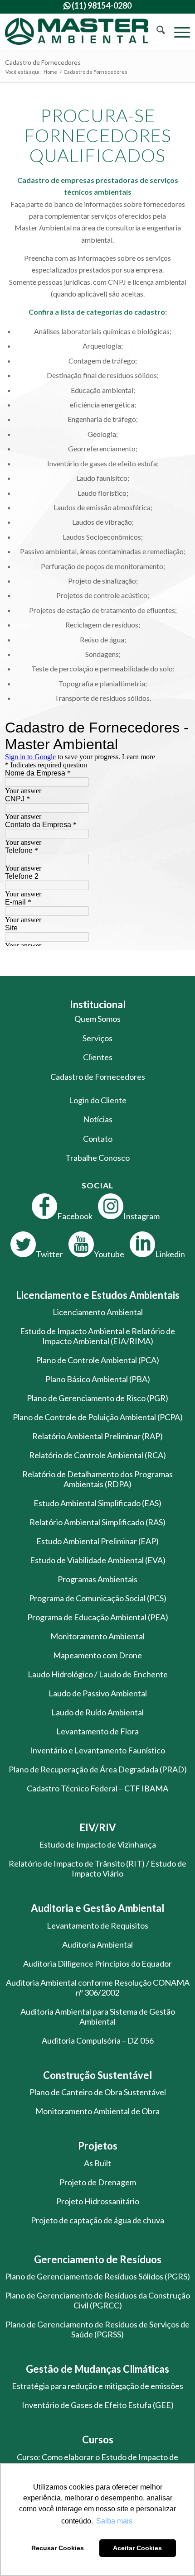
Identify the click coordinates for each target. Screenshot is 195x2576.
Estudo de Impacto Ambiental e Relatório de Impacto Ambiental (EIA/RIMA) (97, 1336)
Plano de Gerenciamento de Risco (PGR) (97, 1398)
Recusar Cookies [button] (58, 2548)
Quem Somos (97, 1019)
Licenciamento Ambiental (98, 1312)
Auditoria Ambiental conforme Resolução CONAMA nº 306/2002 (98, 1987)
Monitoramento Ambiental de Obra (97, 2111)
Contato (98, 1139)
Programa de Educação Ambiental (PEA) (98, 1617)
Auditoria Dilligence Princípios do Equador (97, 1963)
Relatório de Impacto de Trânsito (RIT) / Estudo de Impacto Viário (97, 1868)
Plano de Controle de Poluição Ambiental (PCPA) (98, 1417)
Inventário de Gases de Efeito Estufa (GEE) (98, 2405)
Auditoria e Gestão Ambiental (97, 1908)
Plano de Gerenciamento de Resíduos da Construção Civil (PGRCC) (97, 2300)
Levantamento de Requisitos (97, 1925)
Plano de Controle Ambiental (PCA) (97, 1360)
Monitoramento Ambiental (97, 1636)
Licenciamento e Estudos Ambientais (98, 1295)
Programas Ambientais (97, 1579)
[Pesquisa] (156, 31)
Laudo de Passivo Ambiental (98, 1693)
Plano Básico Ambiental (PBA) (98, 1379)
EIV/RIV (98, 1827)
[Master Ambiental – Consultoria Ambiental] (79, 31)
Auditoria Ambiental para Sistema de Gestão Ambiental (98, 2016)
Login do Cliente (98, 1100)
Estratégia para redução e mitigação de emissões (97, 2386)
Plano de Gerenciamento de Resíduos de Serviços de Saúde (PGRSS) (97, 2329)
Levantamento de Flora (97, 1731)
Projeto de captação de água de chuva (97, 2220)
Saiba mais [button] (114, 2521)
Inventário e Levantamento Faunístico (97, 1750)
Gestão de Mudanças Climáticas (97, 2369)
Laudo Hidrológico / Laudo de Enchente (98, 1674)
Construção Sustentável (97, 2075)
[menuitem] (156, 31)
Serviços (97, 1038)
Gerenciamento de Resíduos (98, 2259)
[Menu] (178, 31)
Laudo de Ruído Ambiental (97, 1712)
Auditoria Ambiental (97, 1944)
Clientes (98, 1057)
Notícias (98, 1119)
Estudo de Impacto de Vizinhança (97, 1844)
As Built (97, 2163)
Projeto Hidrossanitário (98, 2201)
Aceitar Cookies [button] (137, 2548)
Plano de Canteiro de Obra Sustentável (98, 2092)
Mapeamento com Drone (97, 1655)
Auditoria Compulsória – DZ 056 (98, 2040)
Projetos (98, 2146)
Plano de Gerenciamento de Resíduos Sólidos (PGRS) (97, 2276)
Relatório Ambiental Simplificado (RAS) (97, 1522)
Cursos (98, 2440)
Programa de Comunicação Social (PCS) (98, 1598)
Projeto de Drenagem (98, 2182)
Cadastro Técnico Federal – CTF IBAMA (97, 1788)
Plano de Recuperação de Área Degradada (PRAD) (98, 1769)
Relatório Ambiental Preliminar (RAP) (97, 1436)
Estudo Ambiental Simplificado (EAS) (97, 1503)
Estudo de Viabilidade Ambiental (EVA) (98, 1560)
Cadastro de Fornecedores (43, 62)
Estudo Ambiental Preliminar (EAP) (97, 1541)
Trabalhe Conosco (97, 1158)
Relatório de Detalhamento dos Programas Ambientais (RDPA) (97, 1479)
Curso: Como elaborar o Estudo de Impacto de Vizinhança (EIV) (97, 2462)
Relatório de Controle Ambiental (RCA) (97, 1455)
